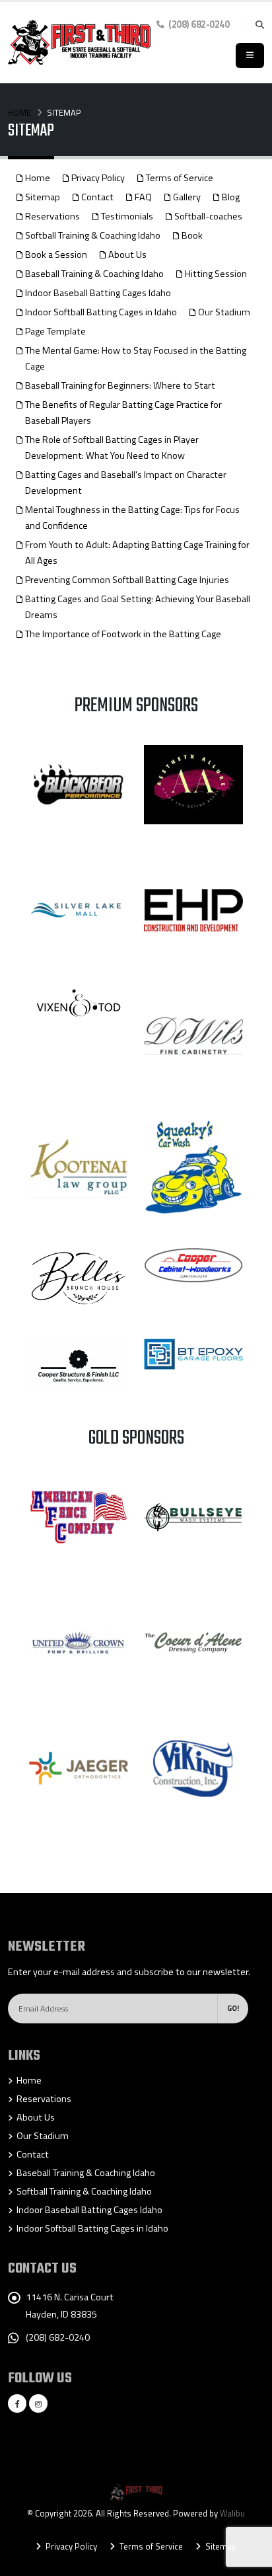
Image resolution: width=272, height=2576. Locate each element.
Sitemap (43, 197)
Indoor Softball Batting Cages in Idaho (101, 312)
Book (192, 235)
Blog (231, 197)
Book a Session (56, 254)
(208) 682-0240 (58, 2337)
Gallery (187, 197)
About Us (127, 254)
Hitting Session (216, 274)
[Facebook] (17, 2403)
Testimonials (127, 216)
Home (19, 112)
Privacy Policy (98, 178)
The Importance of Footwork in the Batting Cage (123, 634)
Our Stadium (224, 312)
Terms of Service (180, 178)
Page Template (55, 331)
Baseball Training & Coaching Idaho (94, 274)
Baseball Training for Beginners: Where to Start (120, 385)
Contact (97, 197)
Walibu (232, 2513)
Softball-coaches (208, 216)
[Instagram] (38, 2403)
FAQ (143, 197)
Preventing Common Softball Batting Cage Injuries (127, 580)
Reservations (52, 216)
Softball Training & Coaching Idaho (93, 235)
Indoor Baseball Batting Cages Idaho (98, 293)
